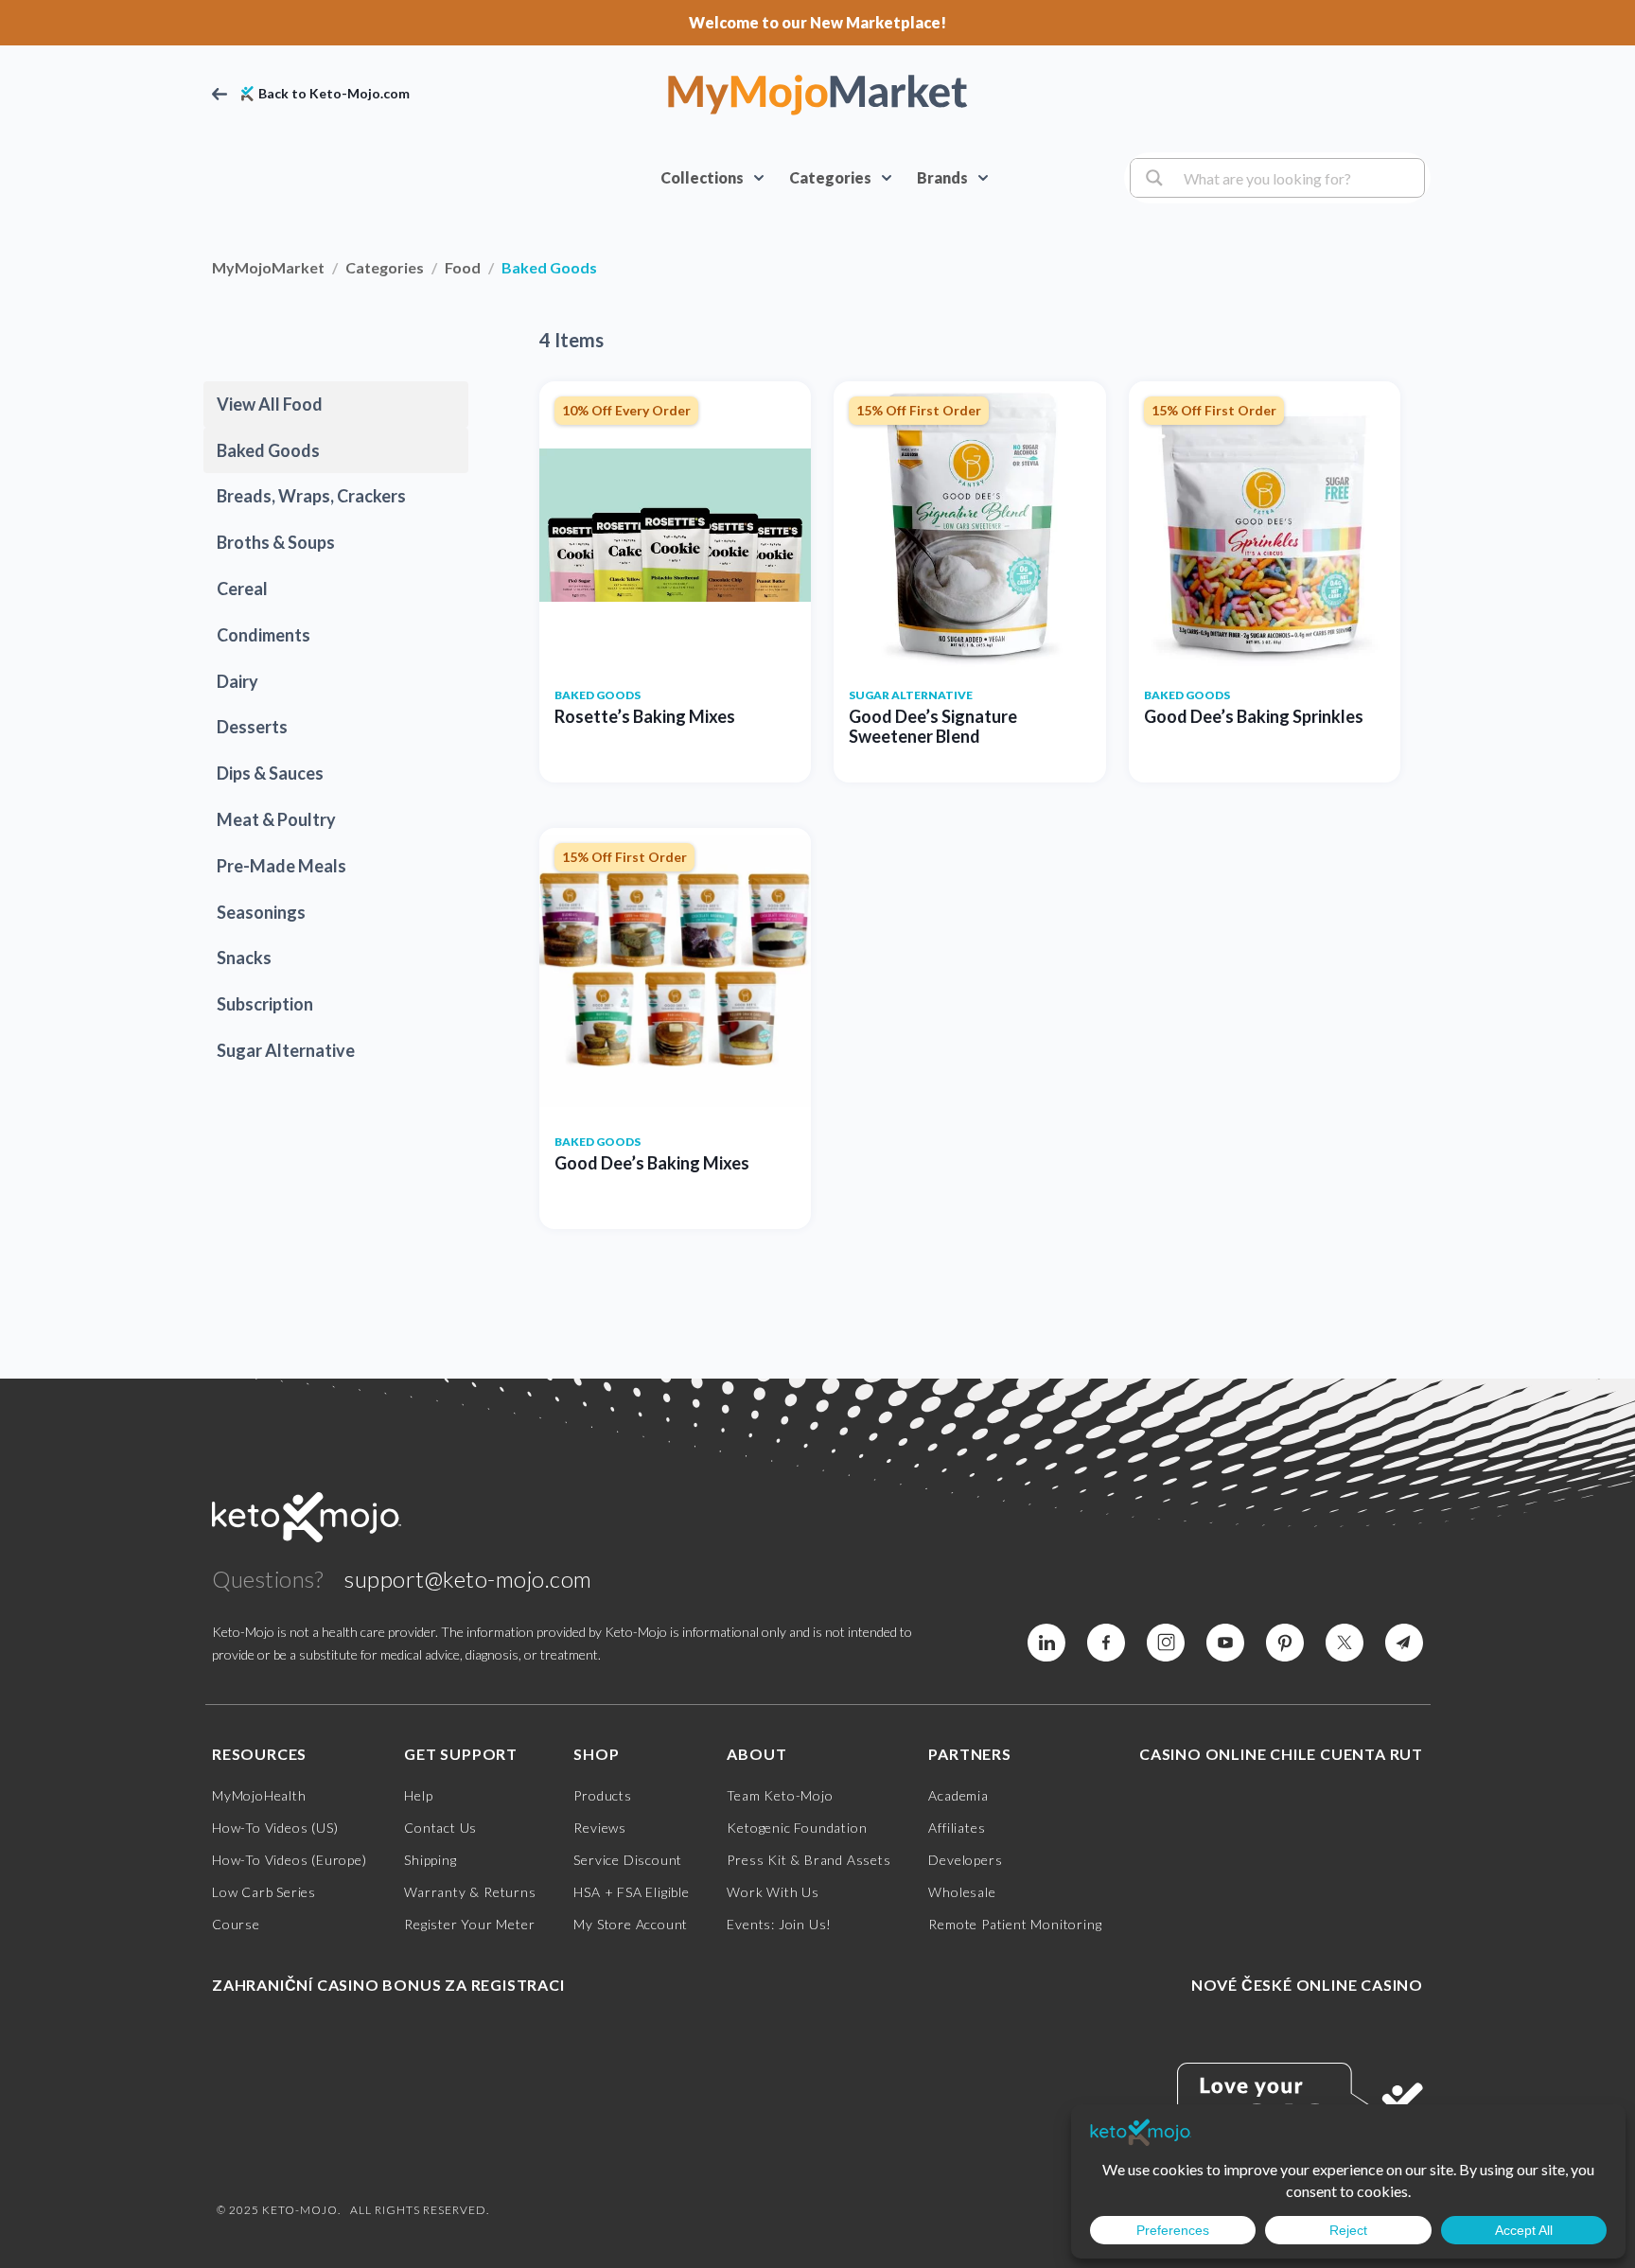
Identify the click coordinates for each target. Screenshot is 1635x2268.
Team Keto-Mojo (780, 1795)
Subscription (265, 1004)
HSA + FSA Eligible (631, 1892)
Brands (942, 177)
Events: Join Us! (779, 1924)
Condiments (264, 635)
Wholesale (962, 1892)
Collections (702, 177)
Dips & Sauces (270, 773)
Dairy (237, 681)
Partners (969, 1754)
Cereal (242, 589)
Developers (965, 1860)
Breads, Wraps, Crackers (311, 496)
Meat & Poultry (276, 819)
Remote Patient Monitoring (1015, 1924)
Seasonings (261, 912)
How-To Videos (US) (275, 1828)
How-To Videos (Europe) (290, 1860)
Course (236, 1924)
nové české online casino (1307, 1985)
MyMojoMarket (268, 267)
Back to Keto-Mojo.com (334, 94)
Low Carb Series (264, 1892)
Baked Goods (268, 450)
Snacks (244, 958)
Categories (830, 177)
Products (602, 1795)
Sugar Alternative (286, 1050)
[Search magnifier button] (1152, 178)
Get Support (461, 1754)
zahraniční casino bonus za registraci (388, 1985)
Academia (958, 1795)
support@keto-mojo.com (468, 1579)
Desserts (252, 727)
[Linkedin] (1106, 1643)
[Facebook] (1046, 1643)
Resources (259, 1754)
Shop (596, 1754)
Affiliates (957, 1828)
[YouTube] (1225, 1643)
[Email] (1404, 1643)
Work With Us (773, 1892)
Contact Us (440, 1828)
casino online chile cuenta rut (1281, 1754)
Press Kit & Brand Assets (809, 1860)
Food (463, 267)
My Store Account (631, 1924)
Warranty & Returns (470, 1892)
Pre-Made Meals (281, 866)
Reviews (600, 1828)
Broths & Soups (276, 542)
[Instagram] (1166, 1643)
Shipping (430, 1860)
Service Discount (628, 1860)
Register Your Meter (469, 1924)
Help (418, 1795)
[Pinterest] (1285, 1643)
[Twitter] (1345, 1643)
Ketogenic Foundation (797, 1828)
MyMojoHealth (259, 1795)
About (756, 1754)
